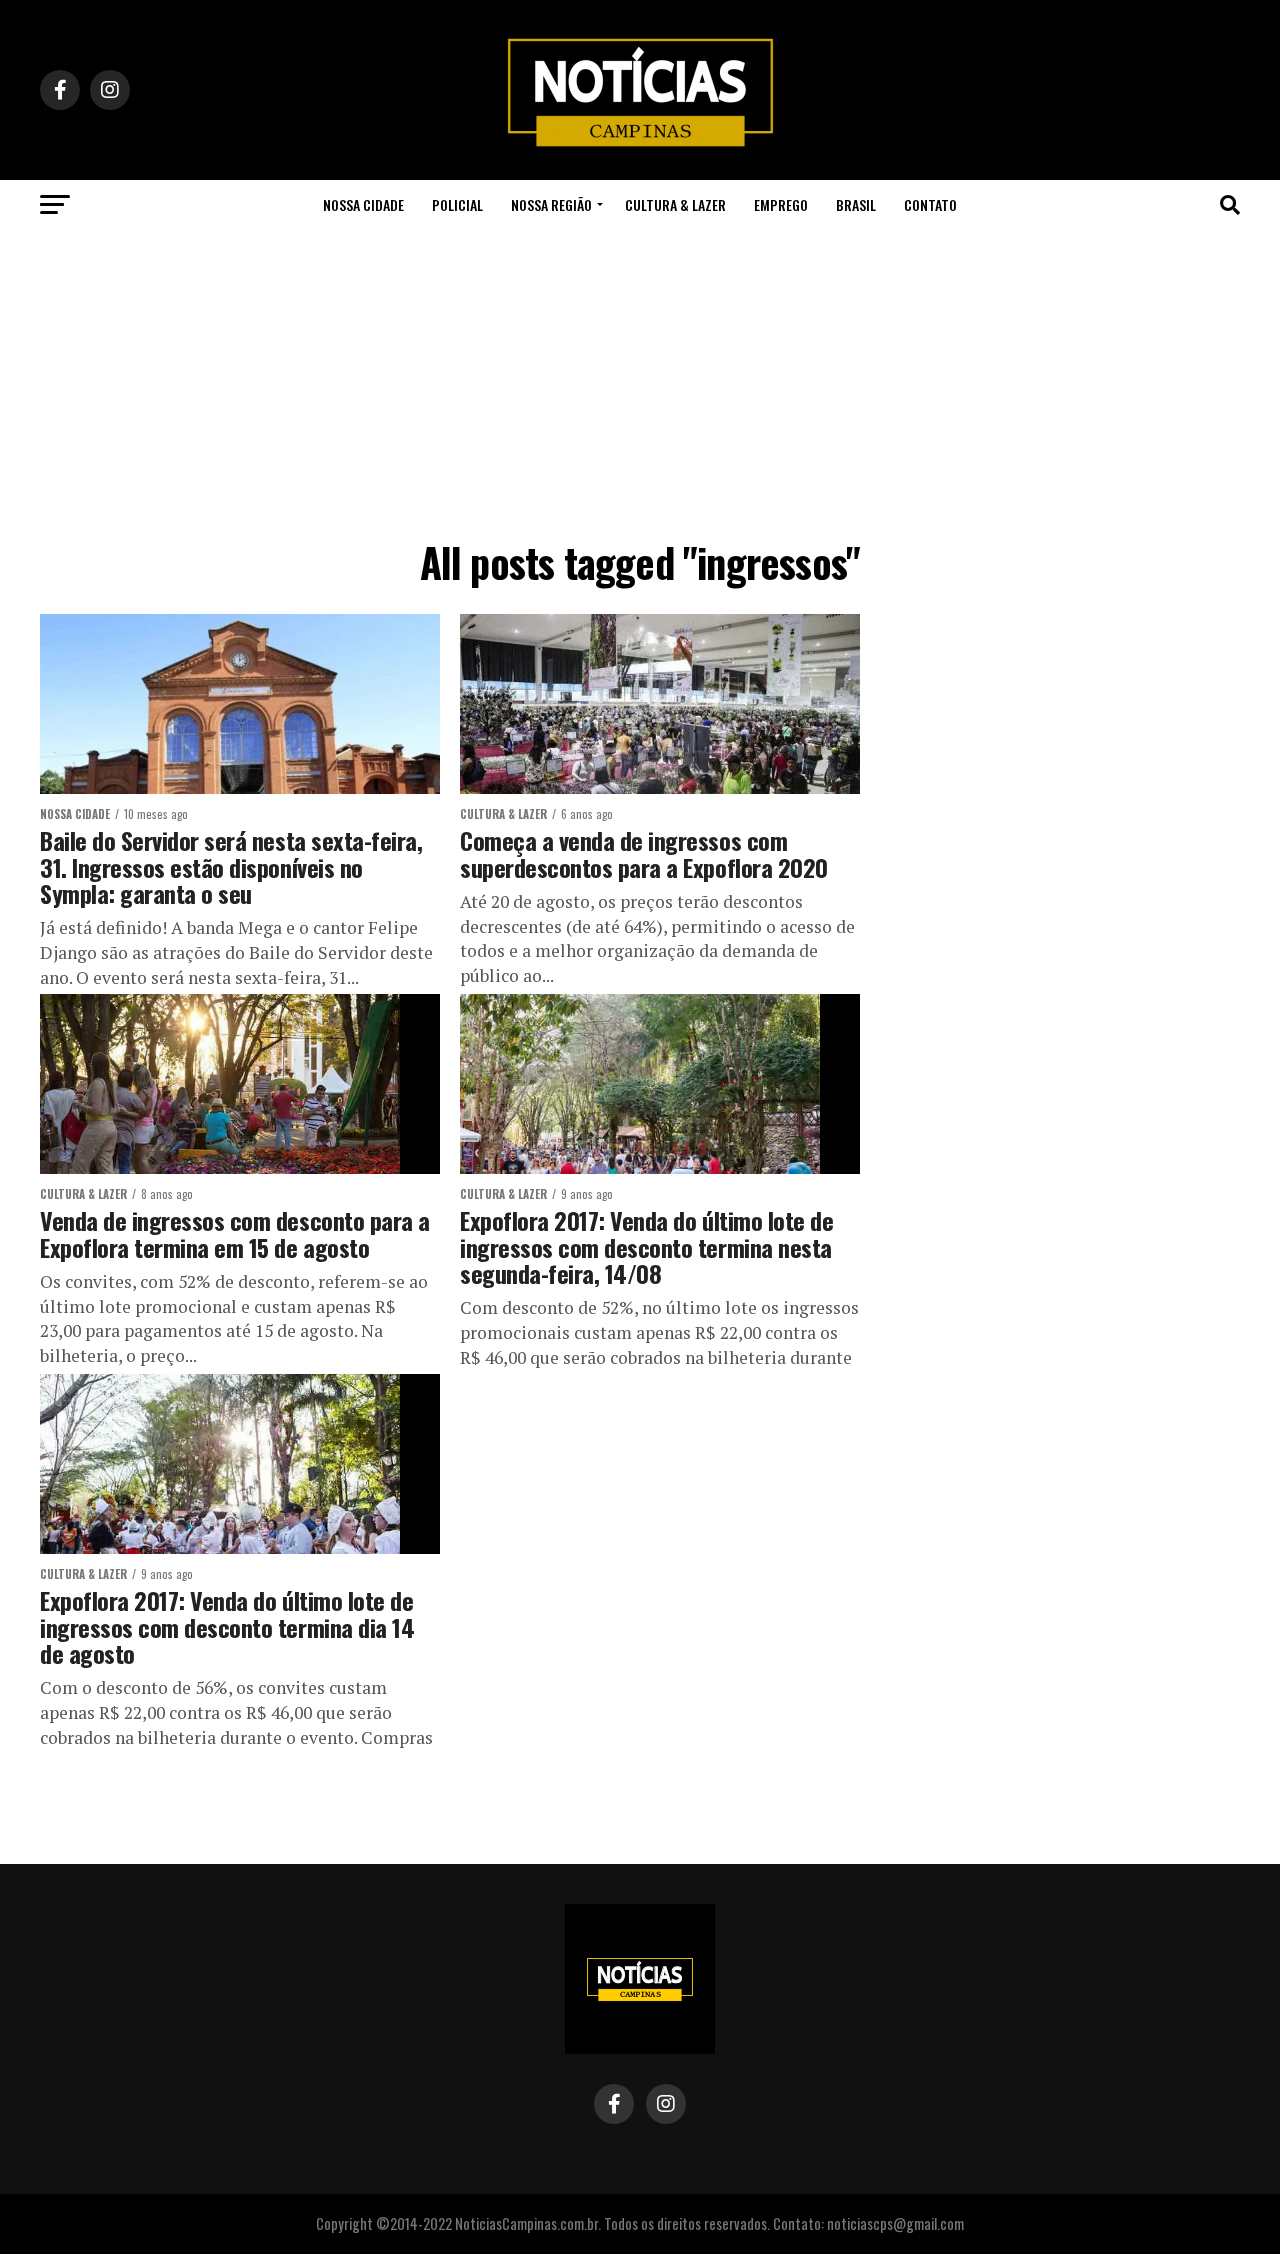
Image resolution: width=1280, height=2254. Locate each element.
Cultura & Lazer (675, 204)
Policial (457, 204)
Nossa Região (551, 204)
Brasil (856, 204)
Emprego (781, 204)
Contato (930, 204)
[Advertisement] (640, 380)
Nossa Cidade (363, 204)
